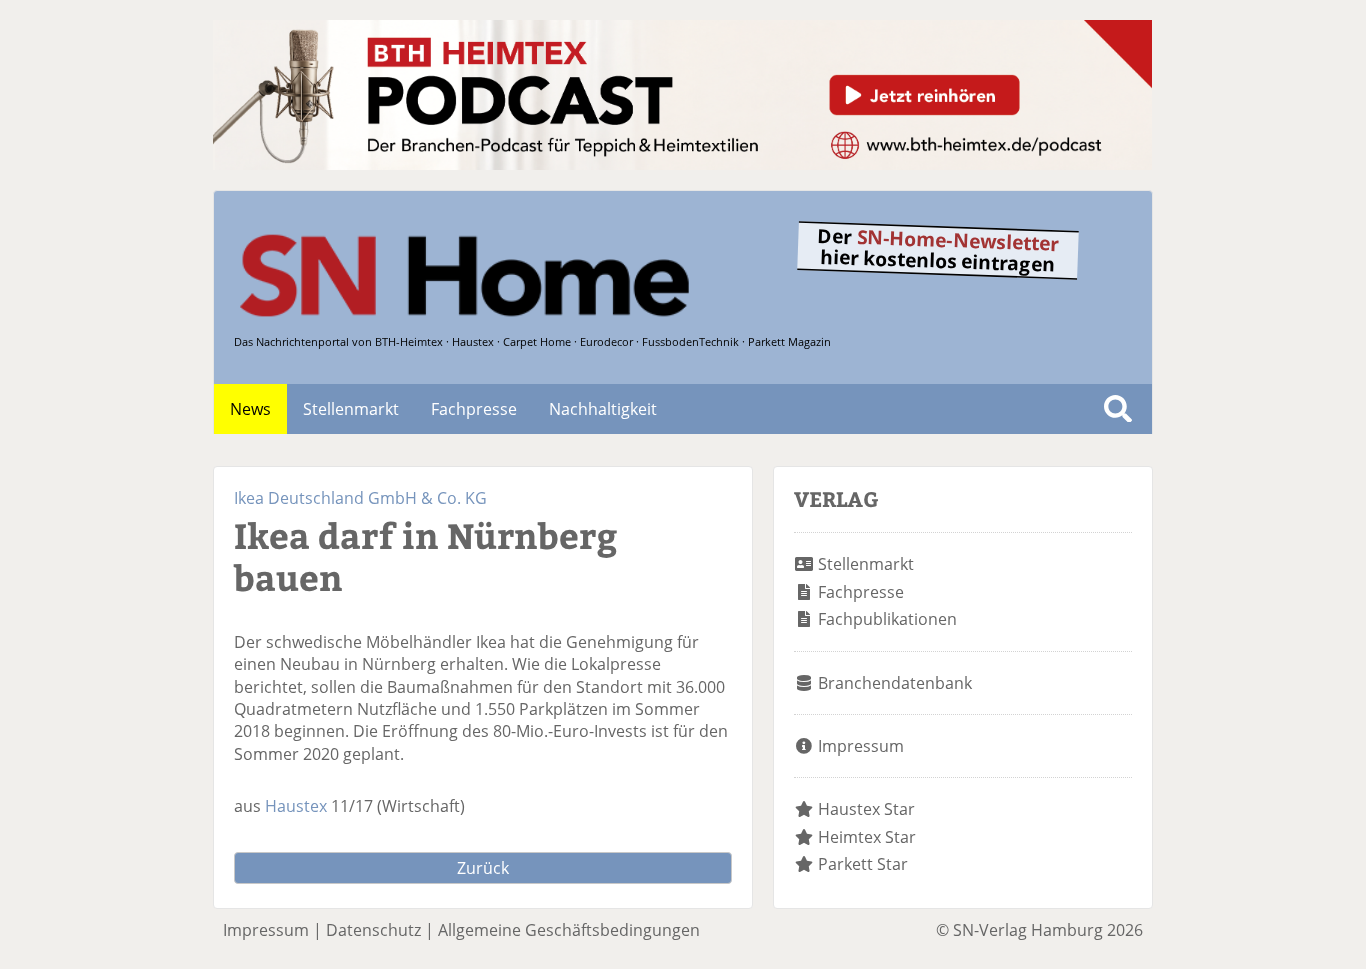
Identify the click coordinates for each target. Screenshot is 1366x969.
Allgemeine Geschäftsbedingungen (569, 930)
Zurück (483, 868)
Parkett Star (863, 864)
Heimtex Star (867, 837)
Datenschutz (373, 930)
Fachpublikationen (887, 619)
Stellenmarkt (351, 409)
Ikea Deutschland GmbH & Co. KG (360, 498)
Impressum (861, 746)
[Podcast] (682, 164)
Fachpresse (474, 409)
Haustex (296, 806)
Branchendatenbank (895, 683)
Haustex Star (866, 809)
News (250, 409)
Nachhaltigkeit (603, 409)
